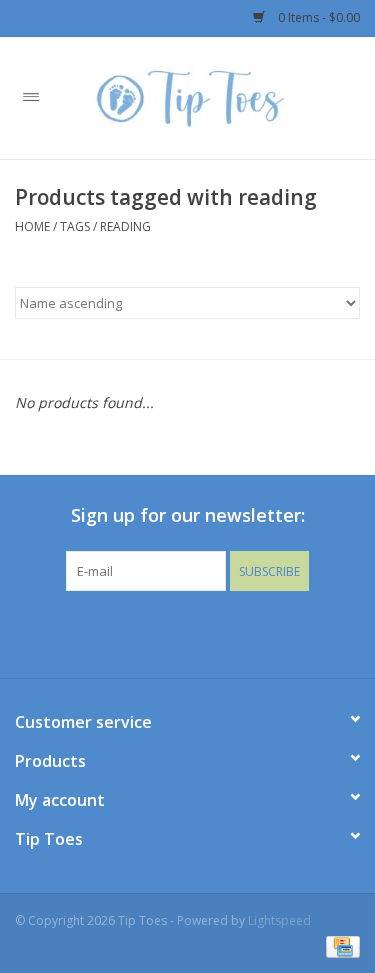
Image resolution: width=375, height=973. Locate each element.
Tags (75, 226)
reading (125, 226)
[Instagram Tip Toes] (206, 632)
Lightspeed (279, 920)
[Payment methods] (339, 945)
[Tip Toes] (219, 96)
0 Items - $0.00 (317, 17)
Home (32, 226)
